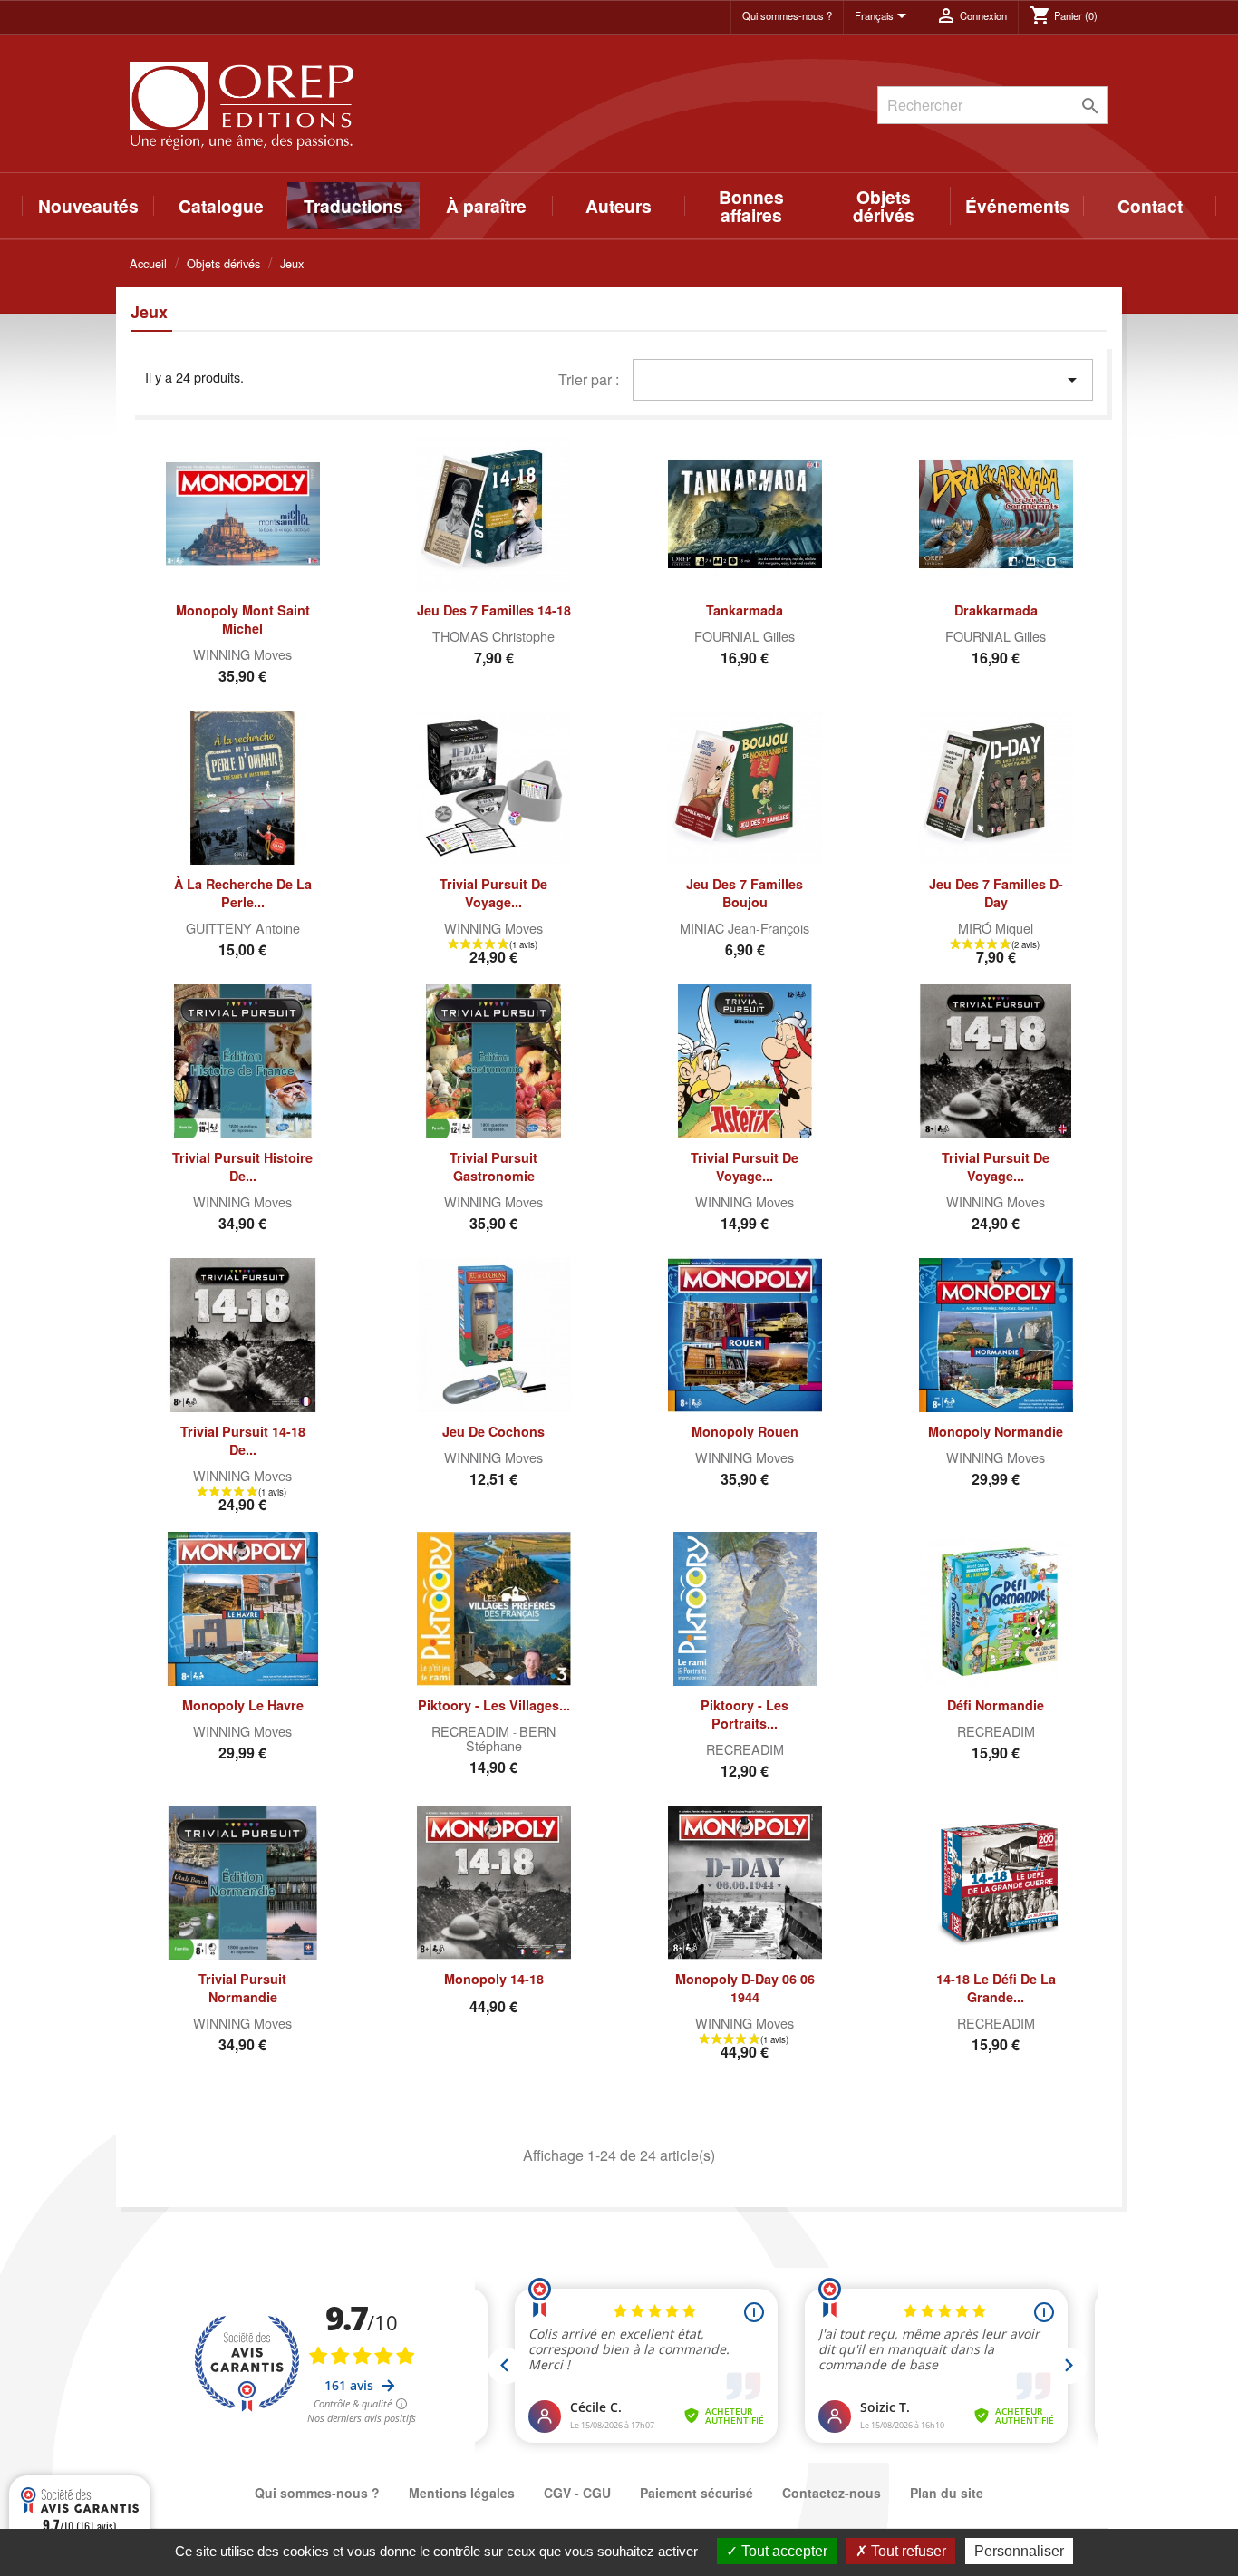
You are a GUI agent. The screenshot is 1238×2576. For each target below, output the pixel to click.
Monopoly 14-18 (494, 1979)
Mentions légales (462, 2493)
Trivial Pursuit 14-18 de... (243, 1440)
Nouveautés (88, 206)
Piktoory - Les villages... (494, 1705)
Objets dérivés (884, 206)
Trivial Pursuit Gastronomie (493, 1167)
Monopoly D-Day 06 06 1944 (745, 1988)
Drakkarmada (996, 610)
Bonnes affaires (751, 206)
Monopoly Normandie (996, 1431)
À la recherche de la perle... (243, 893)
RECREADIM (472, 1731)
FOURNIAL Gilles (745, 636)
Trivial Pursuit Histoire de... (242, 1167)
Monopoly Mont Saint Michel (243, 619)
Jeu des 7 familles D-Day (996, 893)
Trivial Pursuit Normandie (242, 1988)
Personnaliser (1019, 2551)
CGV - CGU (577, 2493)
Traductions (353, 206)
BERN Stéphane (511, 1738)
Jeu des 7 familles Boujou (745, 893)
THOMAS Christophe (493, 636)
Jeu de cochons (493, 1431)
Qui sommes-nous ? (787, 15)
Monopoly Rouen (745, 1431)
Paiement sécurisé (696, 2493)
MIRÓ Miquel (996, 928)
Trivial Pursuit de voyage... (493, 893)
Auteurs (619, 206)
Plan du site (947, 2493)
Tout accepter (783, 2551)
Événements (1017, 206)
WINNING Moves (242, 654)
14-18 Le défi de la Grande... (996, 1988)
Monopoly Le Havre (243, 1705)
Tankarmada (745, 610)
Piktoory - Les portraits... (745, 1714)
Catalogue (221, 206)
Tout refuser (907, 2551)
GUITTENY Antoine (243, 928)
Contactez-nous (832, 2493)
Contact (1150, 206)
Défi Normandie (996, 1705)
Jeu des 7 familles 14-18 (494, 610)
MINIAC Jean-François (745, 928)
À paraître (486, 206)
